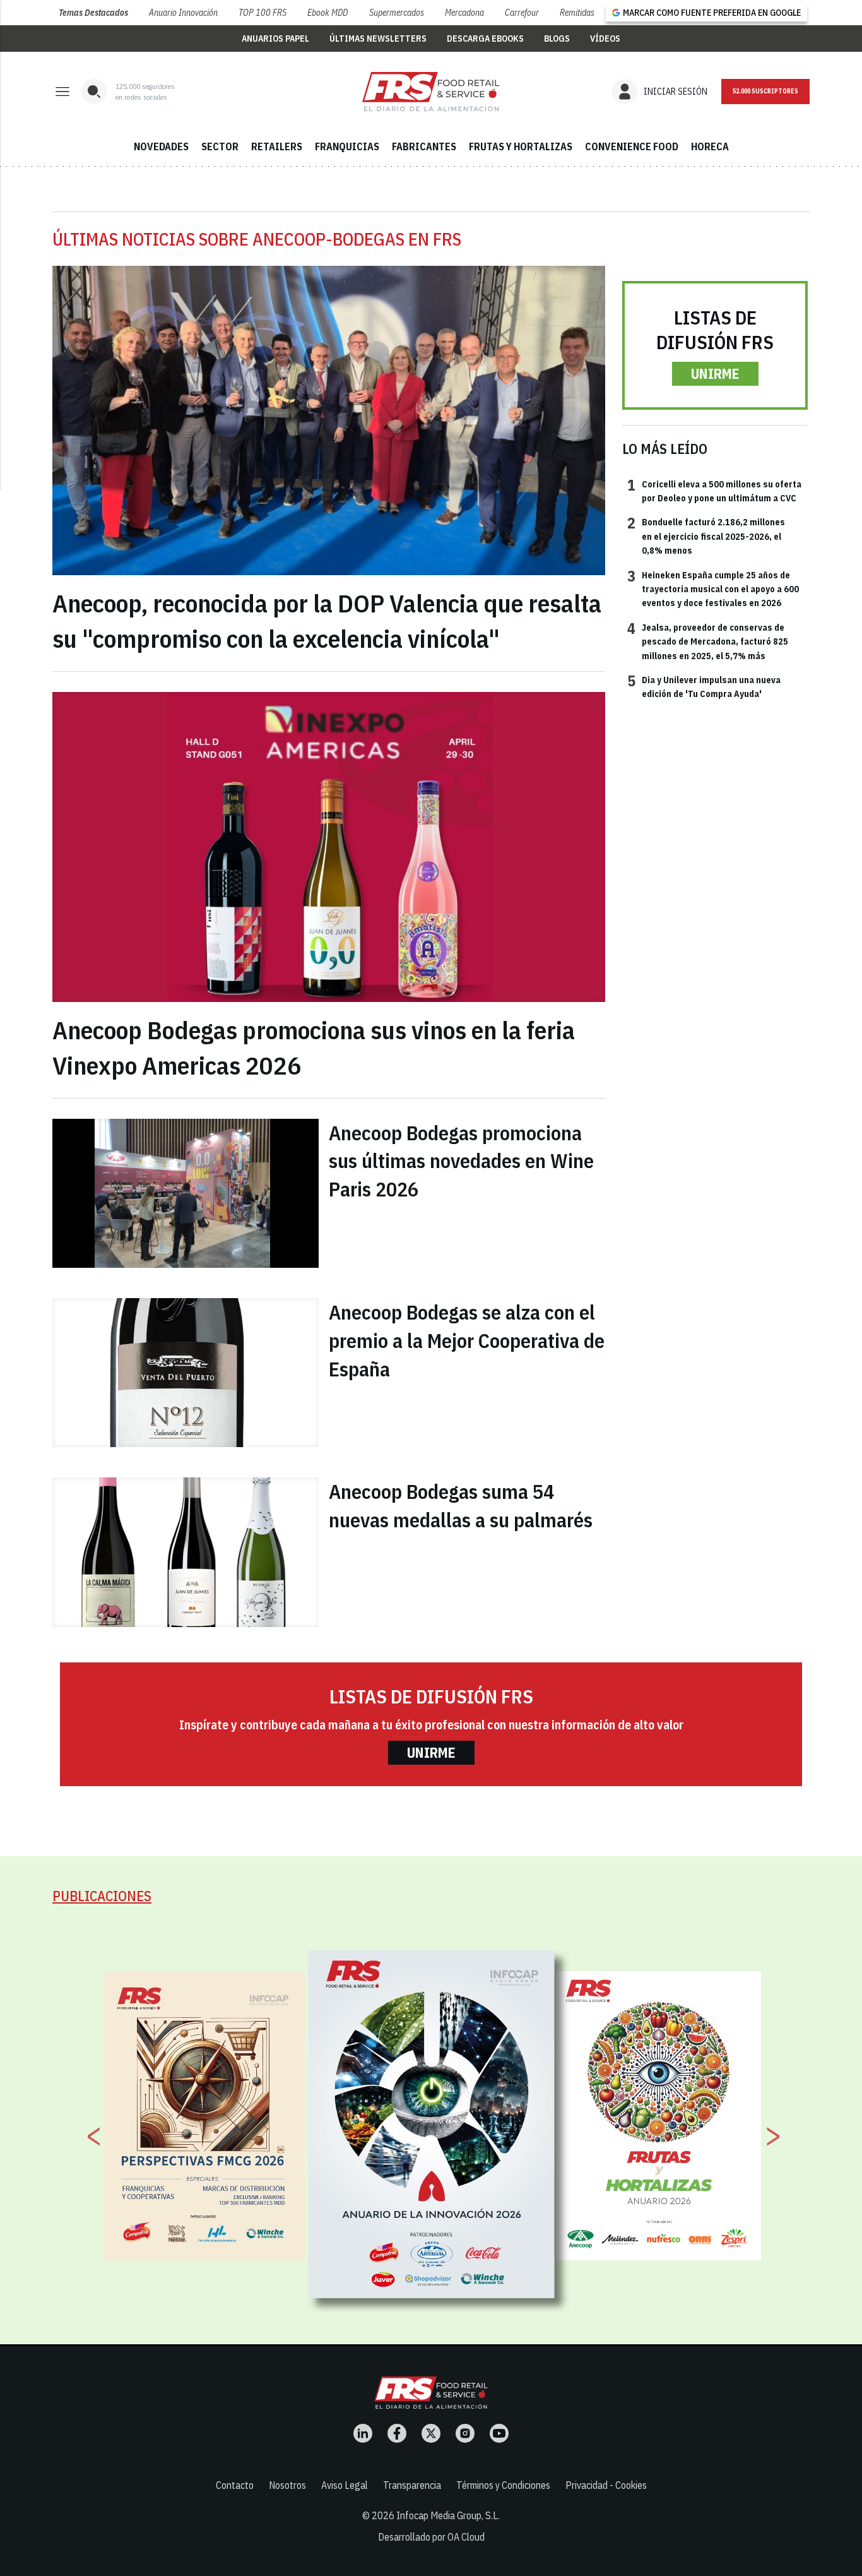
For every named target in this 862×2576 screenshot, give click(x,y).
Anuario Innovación (183, 13)
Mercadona (464, 13)
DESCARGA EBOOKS (485, 39)
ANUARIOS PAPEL (275, 39)
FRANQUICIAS (347, 146)
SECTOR (220, 146)
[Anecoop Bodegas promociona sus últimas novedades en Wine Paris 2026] (186, 1193)
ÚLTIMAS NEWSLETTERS (378, 39)
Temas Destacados (93, 13)
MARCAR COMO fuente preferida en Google (712, 13)
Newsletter (765, 92)
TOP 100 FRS (263, 13)
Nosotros (287, 2485)
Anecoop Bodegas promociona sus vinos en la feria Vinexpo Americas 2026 (314, 1047)
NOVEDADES (161, 146)
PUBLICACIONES (102, 1896)
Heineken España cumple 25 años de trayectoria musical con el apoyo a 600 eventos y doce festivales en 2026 (713, 589)
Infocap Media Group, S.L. (448, 2515)
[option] (432, 2125)
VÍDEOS (605, 39)
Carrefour (522, 13)
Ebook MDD (328, 13)
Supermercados (397, 13)
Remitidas (577, 13)
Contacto (235, 2485)
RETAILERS (277, 146)
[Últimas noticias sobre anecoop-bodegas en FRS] (431, 92)
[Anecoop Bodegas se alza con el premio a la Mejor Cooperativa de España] (186, 1373)
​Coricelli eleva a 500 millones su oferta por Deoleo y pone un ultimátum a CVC (714, 491)
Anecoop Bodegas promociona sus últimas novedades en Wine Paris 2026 (461, 1161)
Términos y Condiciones (503, 2485)
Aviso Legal (345, 2485)
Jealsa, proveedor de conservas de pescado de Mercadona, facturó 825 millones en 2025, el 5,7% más (708, 641)
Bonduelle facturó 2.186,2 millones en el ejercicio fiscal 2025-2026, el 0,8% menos (706, 536)
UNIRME (715, 373)
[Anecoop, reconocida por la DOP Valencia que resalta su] (329, 421)
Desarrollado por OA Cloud (431, 2537)
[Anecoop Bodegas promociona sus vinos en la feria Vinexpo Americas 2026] (329, 847)
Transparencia (412, 2485)
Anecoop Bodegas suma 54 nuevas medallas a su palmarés (461, 1506)
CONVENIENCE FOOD (632, 146)
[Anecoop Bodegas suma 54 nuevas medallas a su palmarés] (186, 1552)
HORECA (710, 146)
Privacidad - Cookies (606, 2485)
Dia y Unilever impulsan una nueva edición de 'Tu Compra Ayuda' (704, 686)
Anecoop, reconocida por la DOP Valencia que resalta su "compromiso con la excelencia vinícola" (327, 621)
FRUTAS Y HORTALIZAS (521, 146)
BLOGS (557, 39)
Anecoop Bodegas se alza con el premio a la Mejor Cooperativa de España (467, 1340)
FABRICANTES (424, 146)
